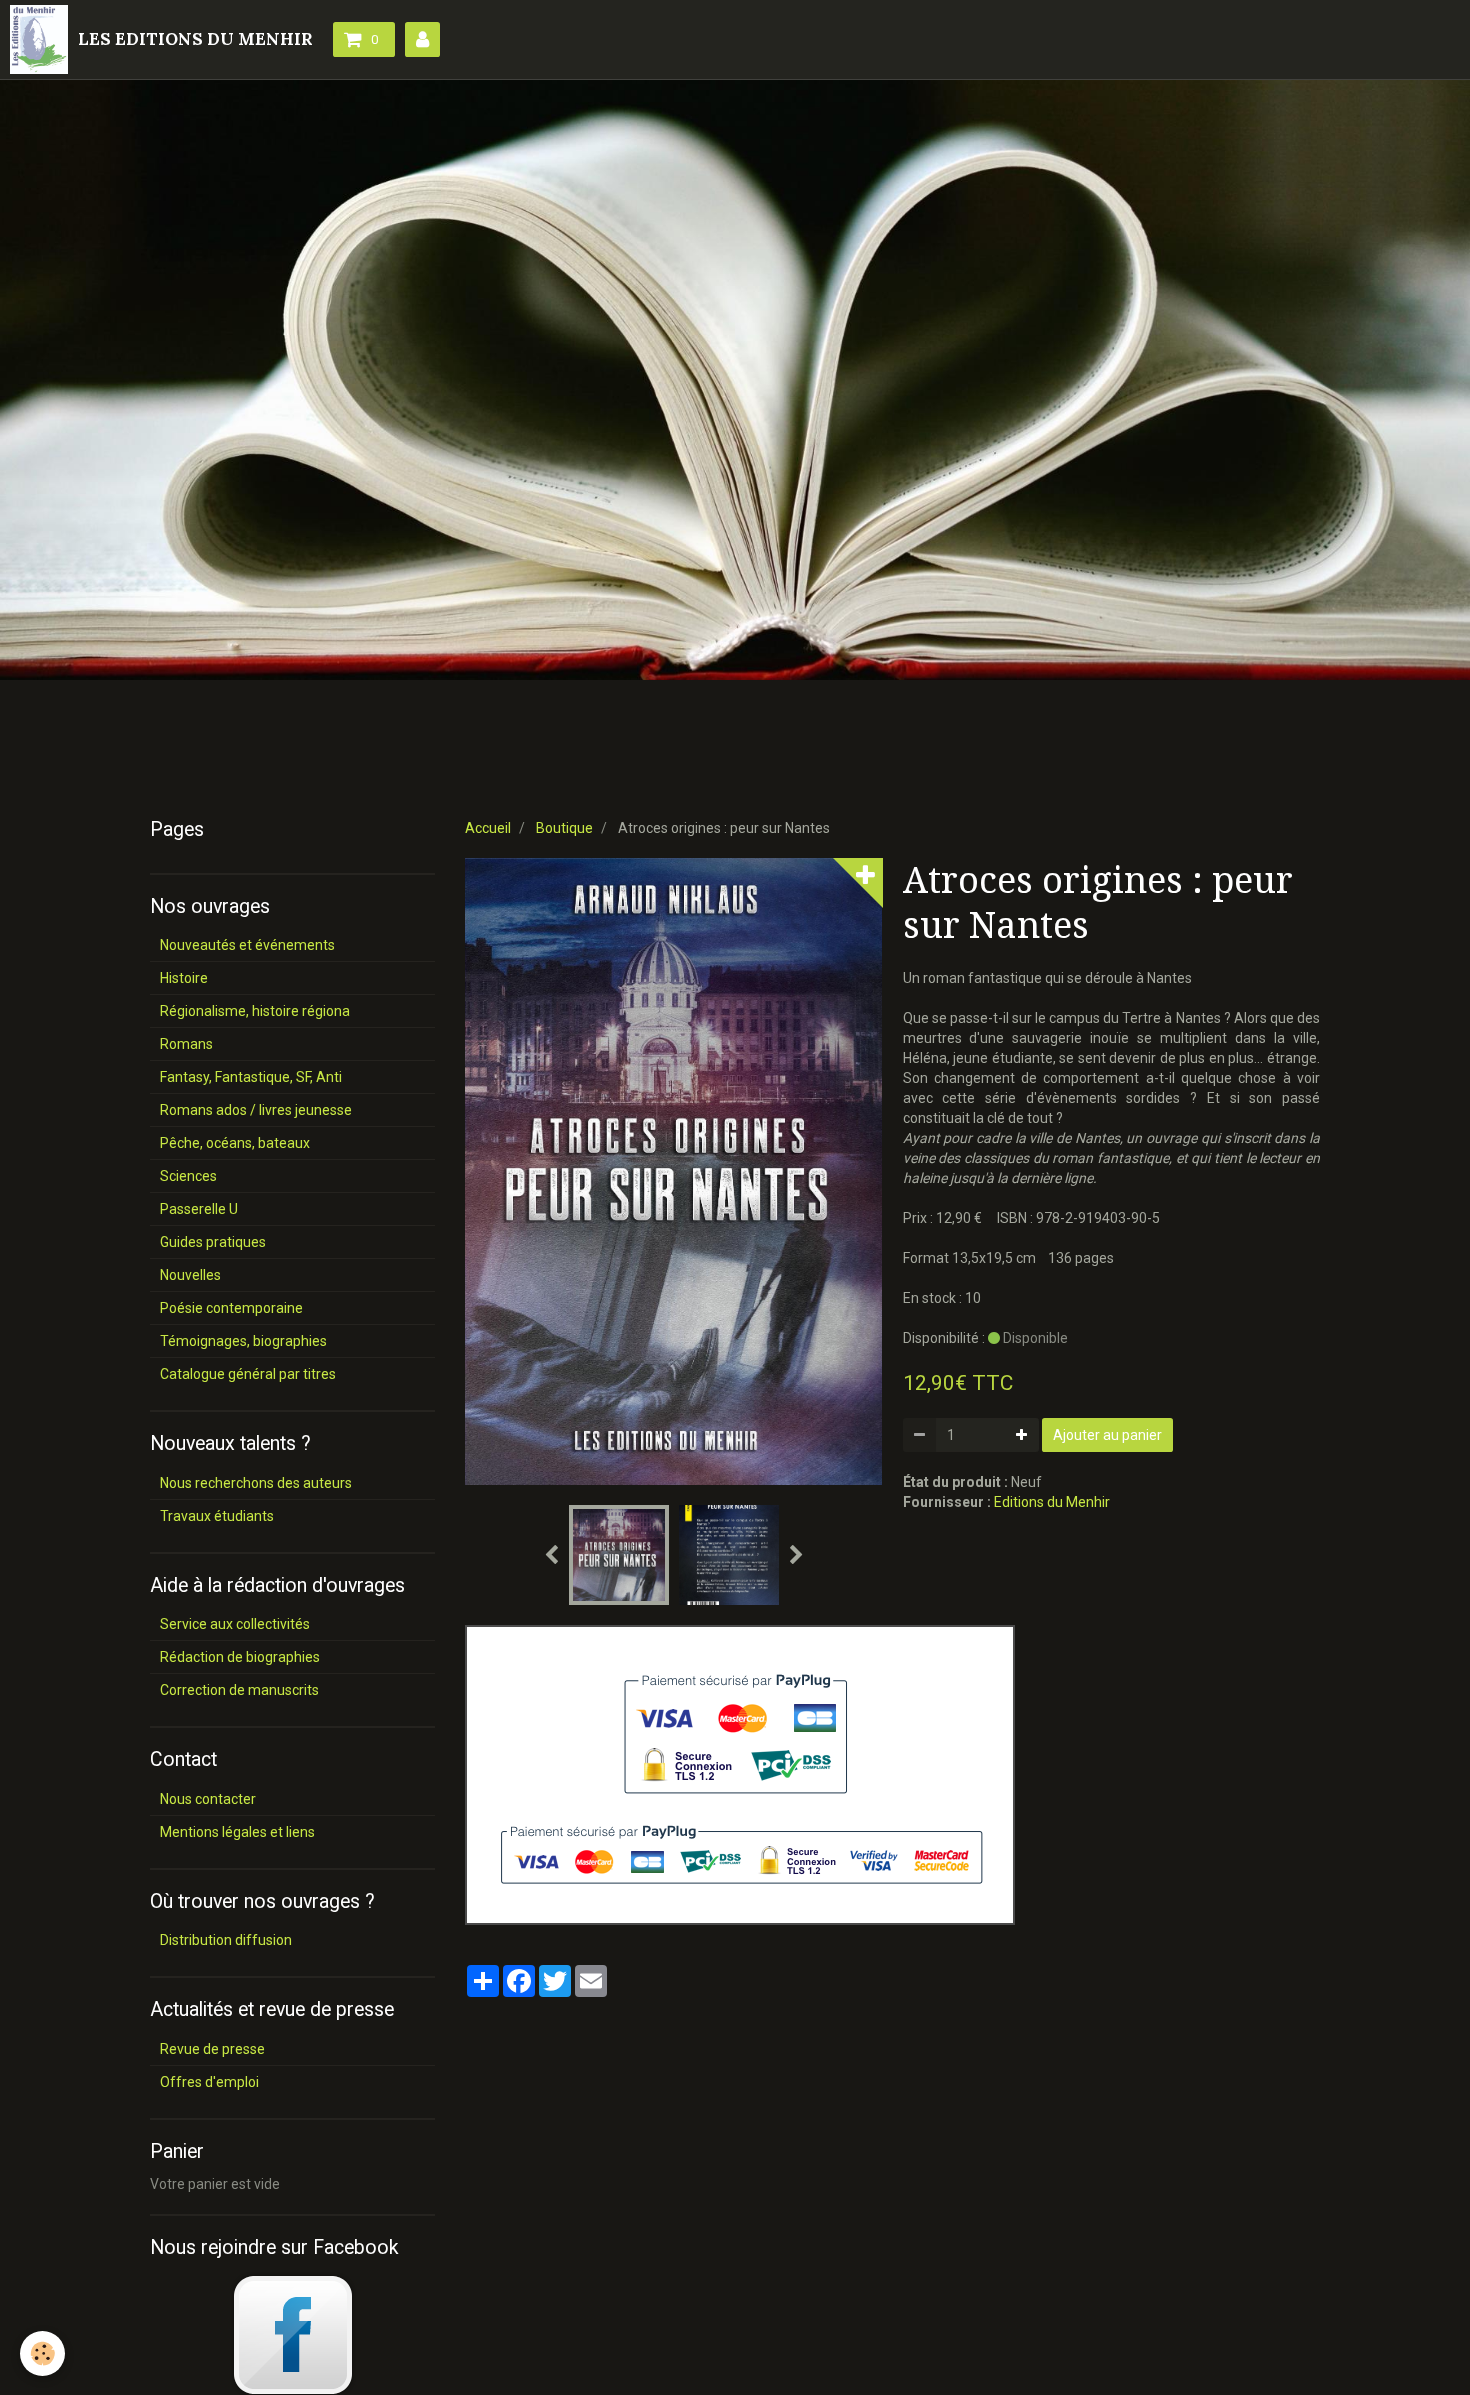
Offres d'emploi (209, 2082)
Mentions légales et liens (237, 1832)
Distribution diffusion (226, 1940)
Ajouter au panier (1107, 1435)
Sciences (188, 1176)
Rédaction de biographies (240, 1657)
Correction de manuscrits (239, 1690)
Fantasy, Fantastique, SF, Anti (251, 1077)
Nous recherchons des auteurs (256, 1483)
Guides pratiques (213, 1242)
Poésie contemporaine (231, 1308)
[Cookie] (42, 2353)
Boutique (564, 828)
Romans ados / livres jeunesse (256, 1110)
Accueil (488, 828)
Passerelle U (199, 1209)
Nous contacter (208, 1799)
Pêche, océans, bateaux (235, 1143)
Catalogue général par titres (248, 1374)
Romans (186, 1044)
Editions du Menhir (1052, 1502)
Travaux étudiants (217, 1516)
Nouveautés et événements (247, 945)
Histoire (184, 978)
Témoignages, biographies (243, 1341)
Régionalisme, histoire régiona (255, 1011)
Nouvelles (190, 1275)
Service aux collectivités (235, 1624)
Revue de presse (212, 2049)
